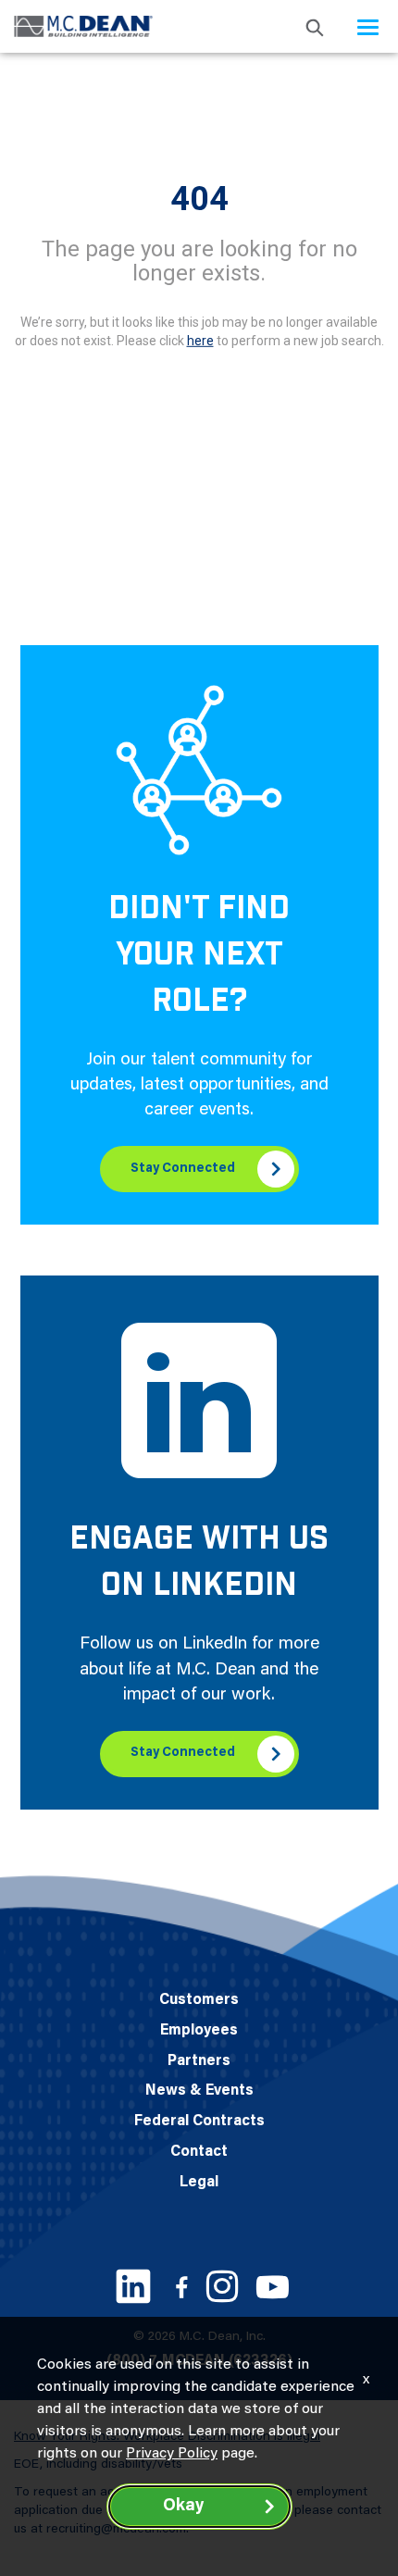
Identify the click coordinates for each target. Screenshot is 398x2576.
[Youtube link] (273, 2287)
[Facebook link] (181, 2287)
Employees (199, 2031)
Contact (199, 2152)
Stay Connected (183, 1169)
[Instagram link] (222, 2286)
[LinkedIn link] (133, 2286)
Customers (199, 2000)
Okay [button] (183, 2507)
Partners (199, 2061)
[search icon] (315, 26)
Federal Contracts (199, 2122)
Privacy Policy (172, 2454)
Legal (199, 2183)
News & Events (199, 2091)
